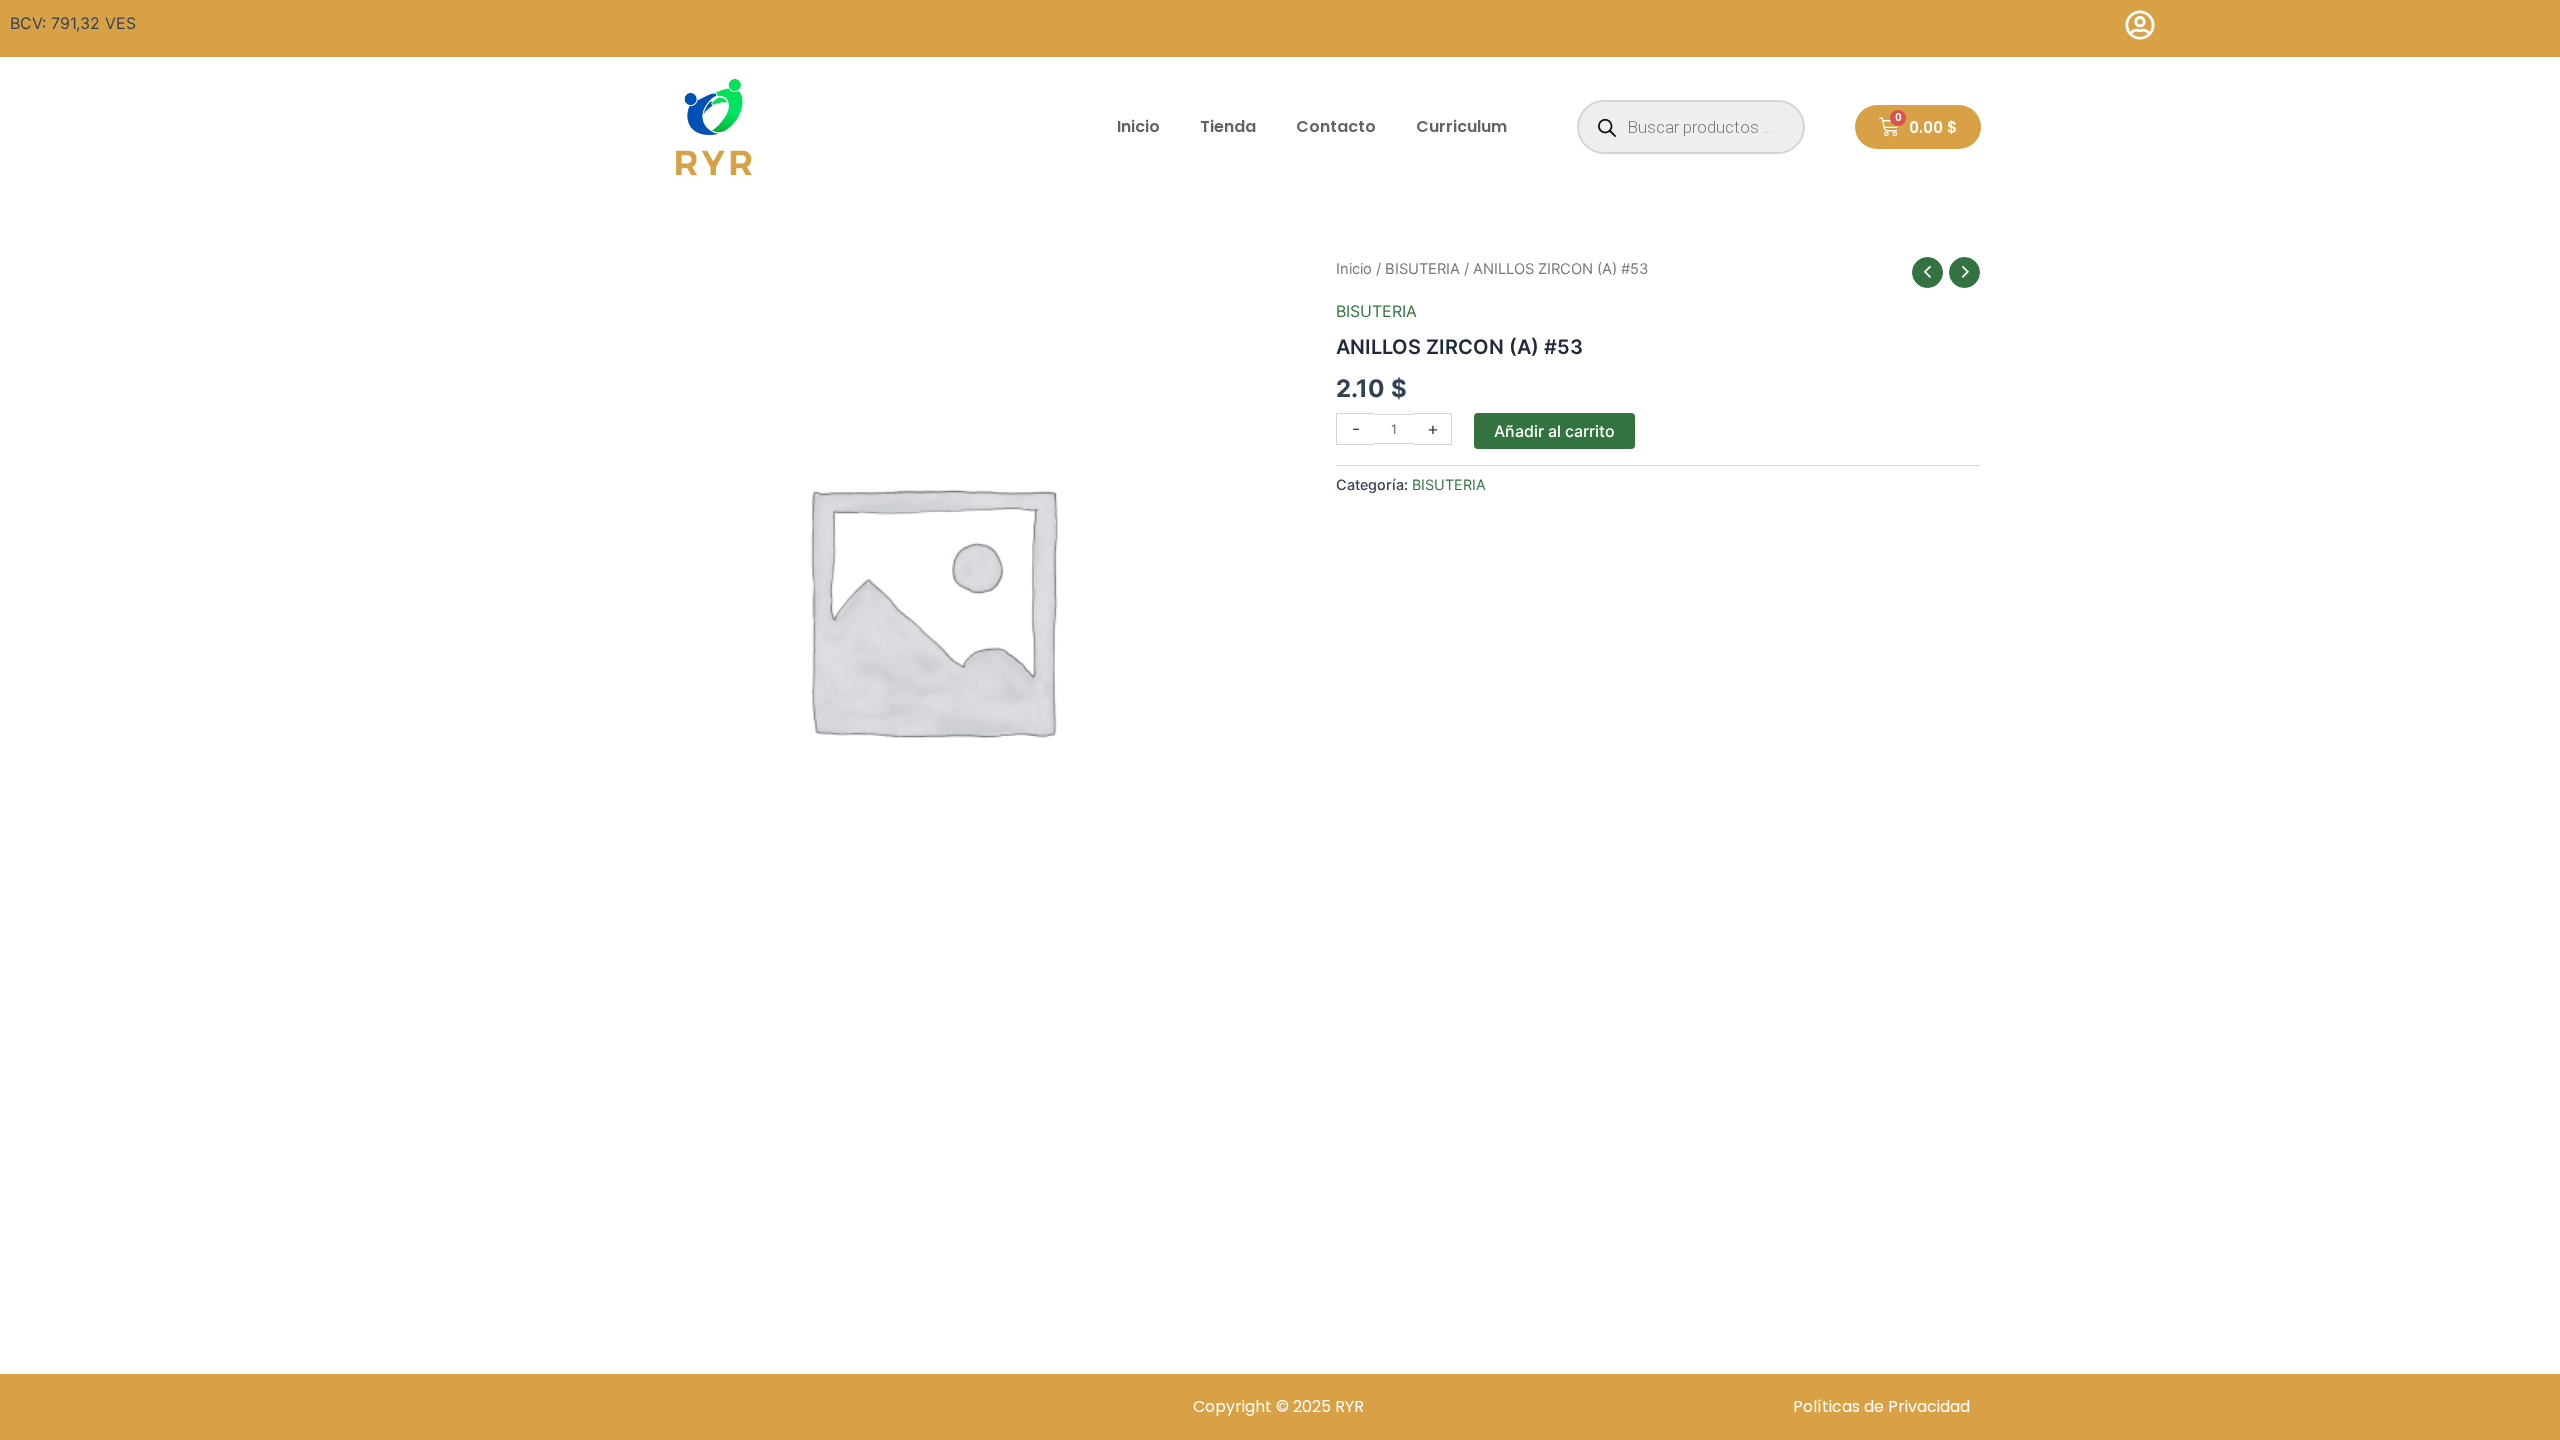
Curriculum (1461, 126)
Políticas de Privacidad (1881, 1406)
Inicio (1138, 126)
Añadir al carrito (1554, 431)
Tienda (1228, 126)
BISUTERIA (1422, 269)
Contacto (1336, 126)
